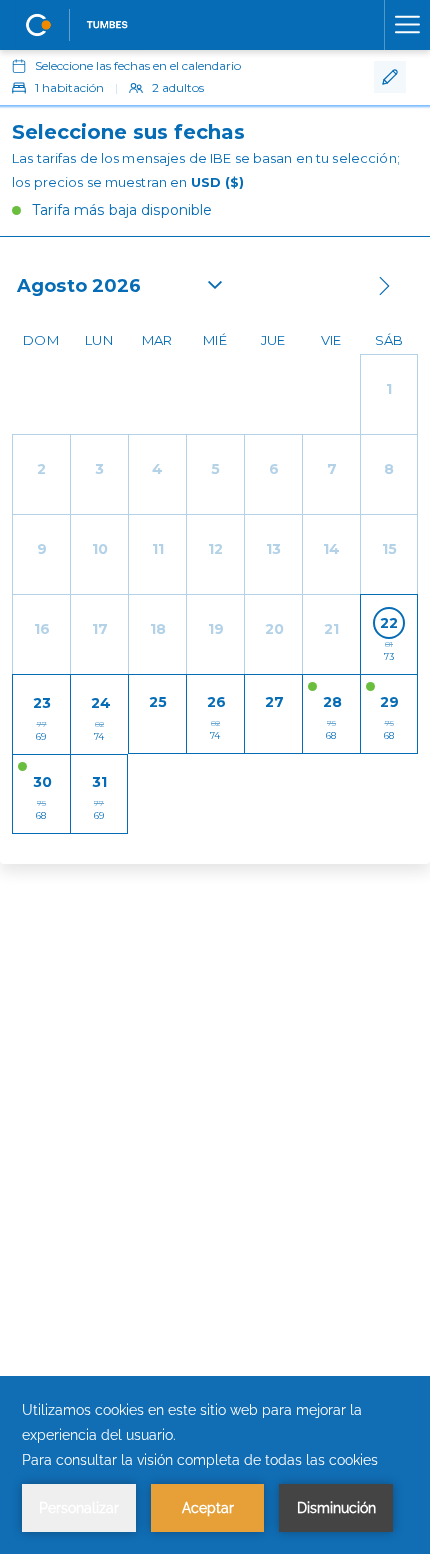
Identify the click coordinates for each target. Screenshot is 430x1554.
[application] (215, 1465)
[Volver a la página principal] (78, 25)
